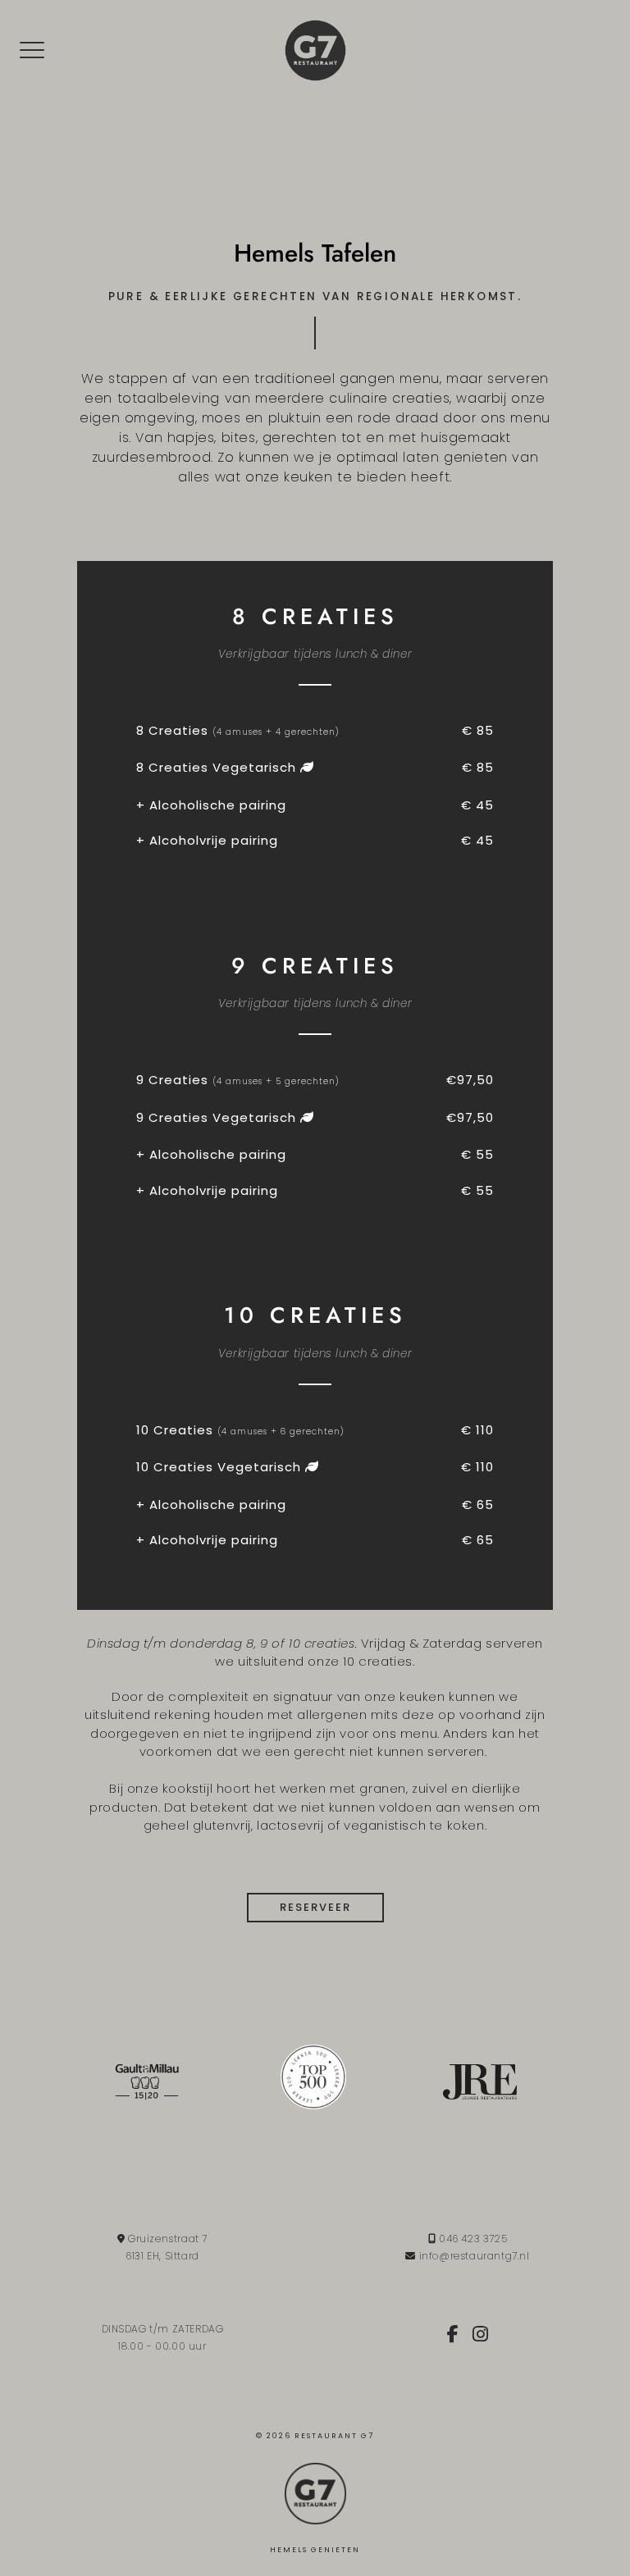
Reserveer (315, 1907)
